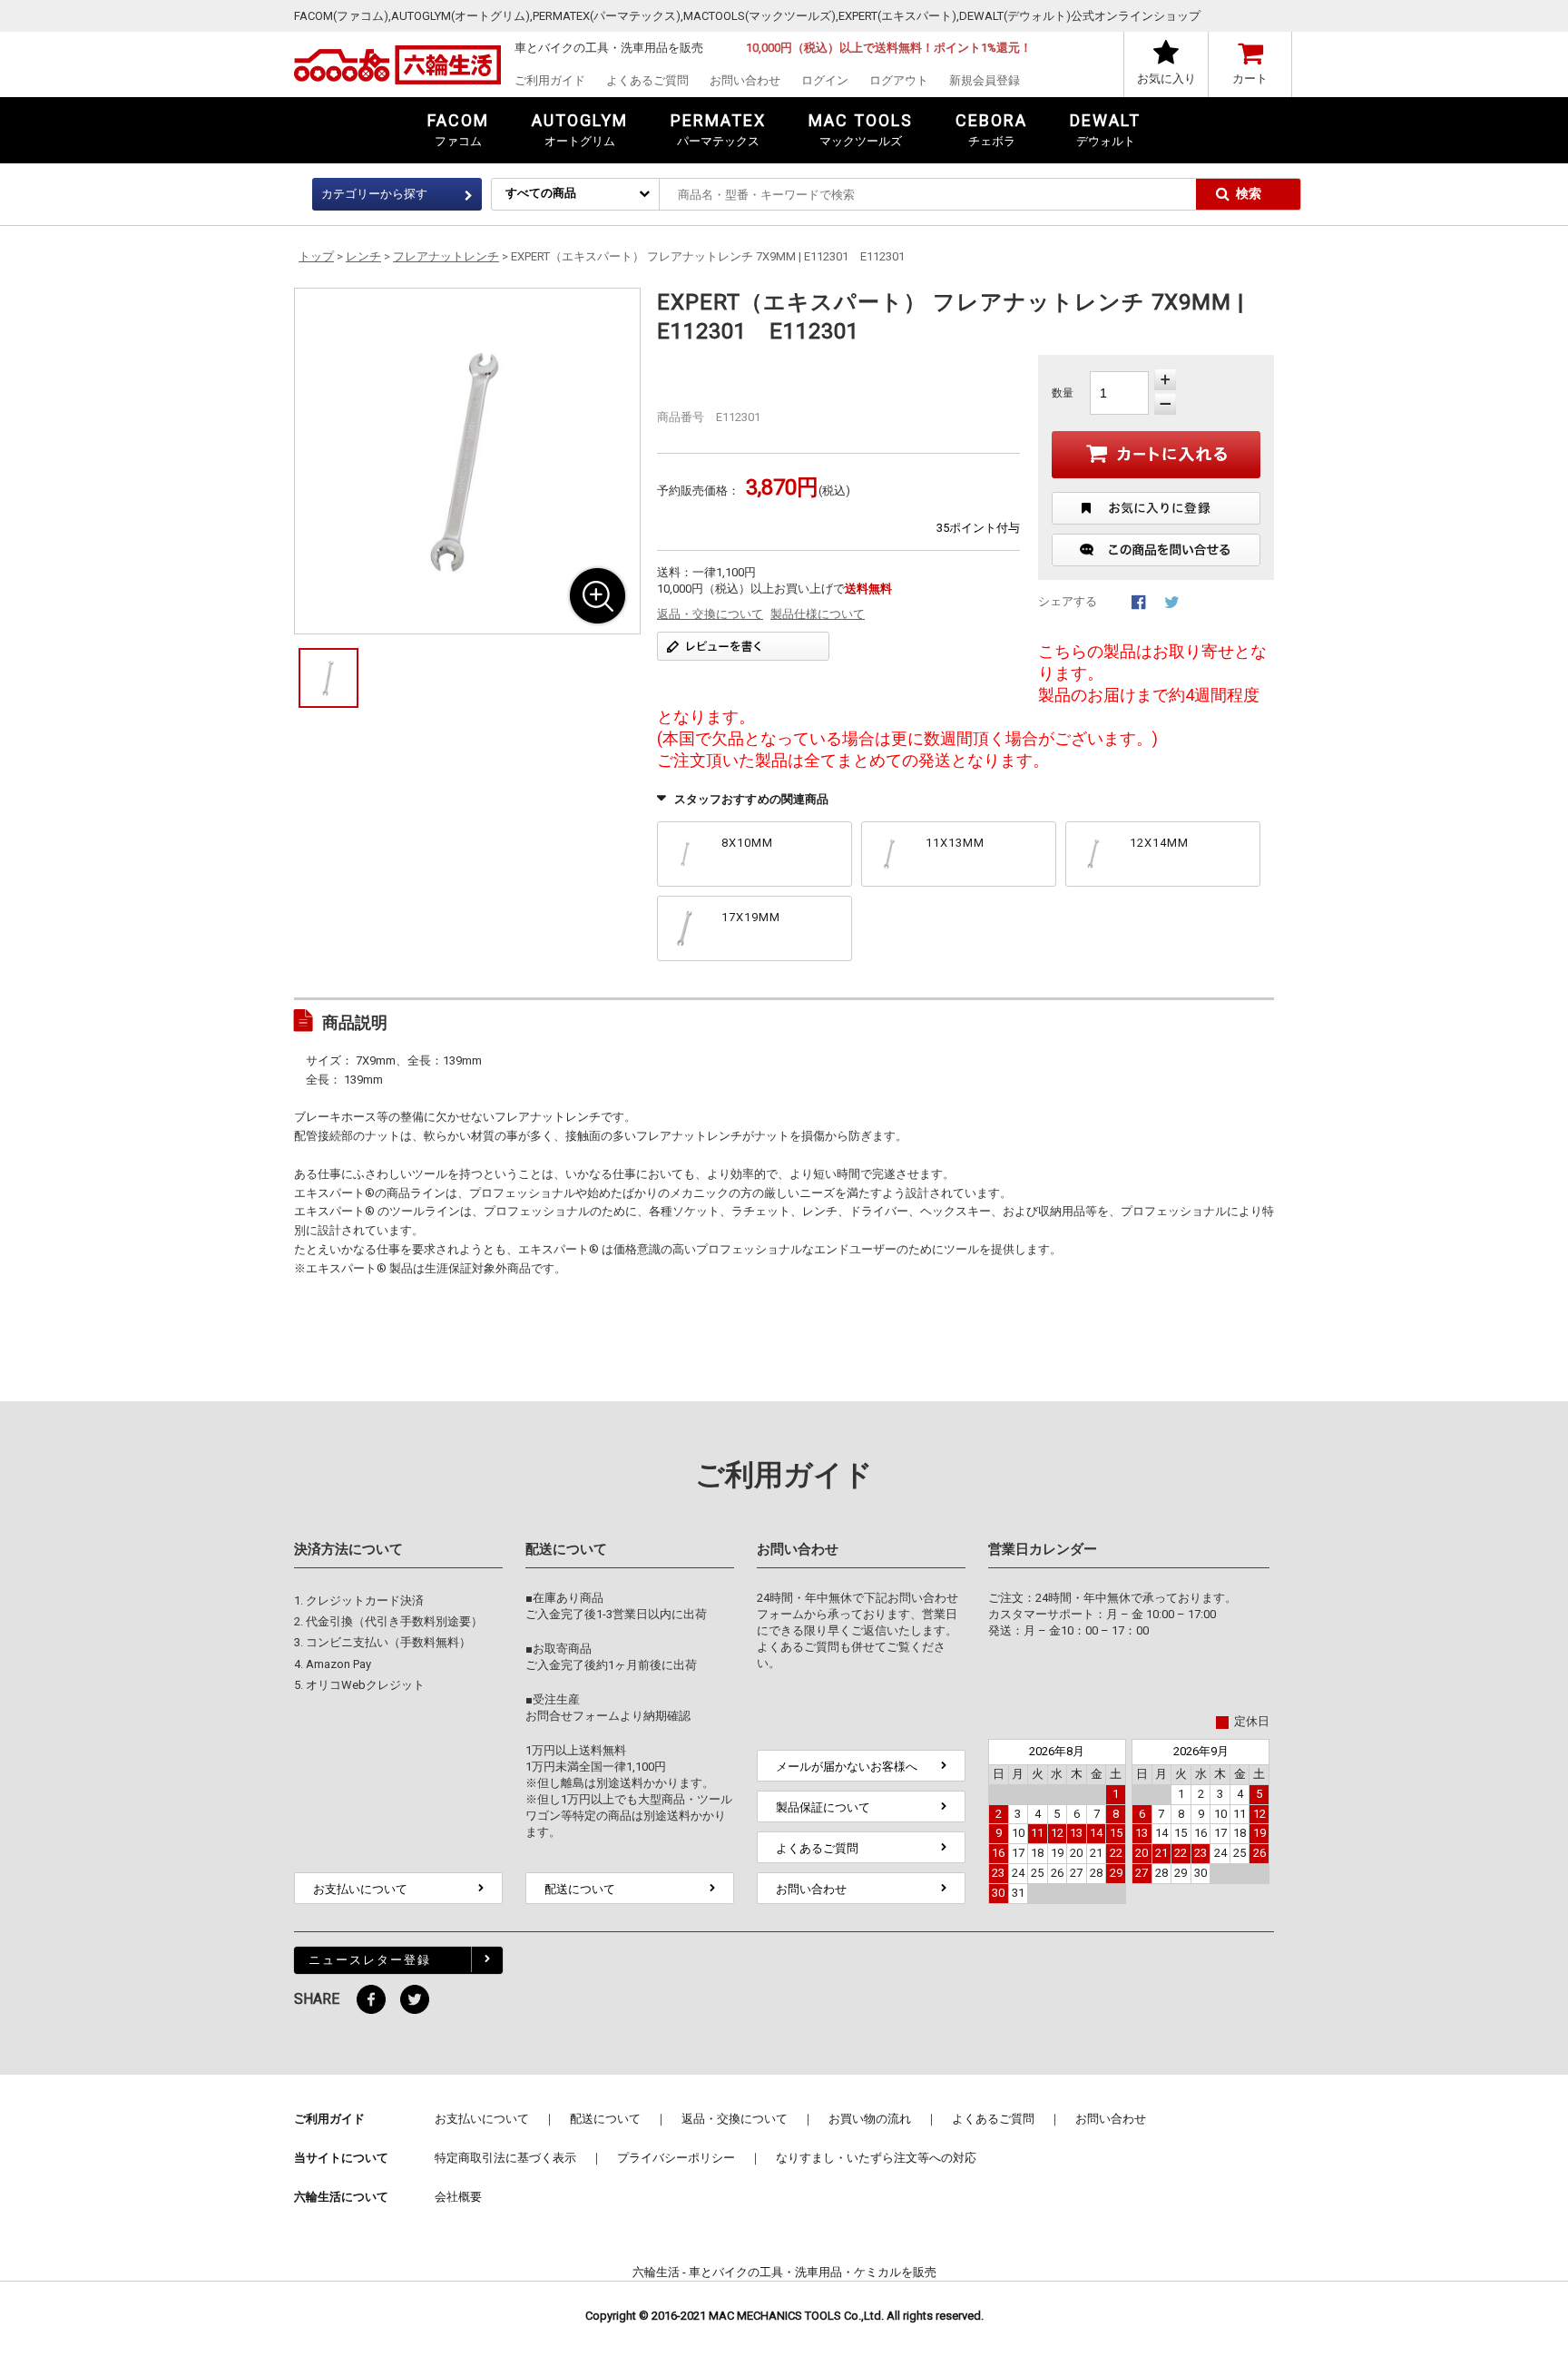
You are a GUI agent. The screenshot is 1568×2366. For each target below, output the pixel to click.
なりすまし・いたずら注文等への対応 (876, 2158)
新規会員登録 (985, 80)
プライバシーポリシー (676, 2158)
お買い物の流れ (870, 2119)
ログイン (825, 80)
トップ (316, 256)
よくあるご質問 (647, 80)
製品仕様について (818, 614)
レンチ (363, 256)
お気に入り (1166, 79)
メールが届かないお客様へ (847, 1767)
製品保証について (823, 1807)
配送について (580, 1889)
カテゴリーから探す (374, 194)
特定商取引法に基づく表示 (505, 2158)
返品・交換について (710, 614)
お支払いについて (360, 1889)
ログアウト (899, 80)
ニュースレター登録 (370, 1960)
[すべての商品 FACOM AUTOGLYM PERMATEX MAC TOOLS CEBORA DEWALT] (575, 193)
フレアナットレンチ (446, 256)
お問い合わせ (745, 80)
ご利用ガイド (550, 80)
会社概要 (458, 2197)
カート (1250, 79)
